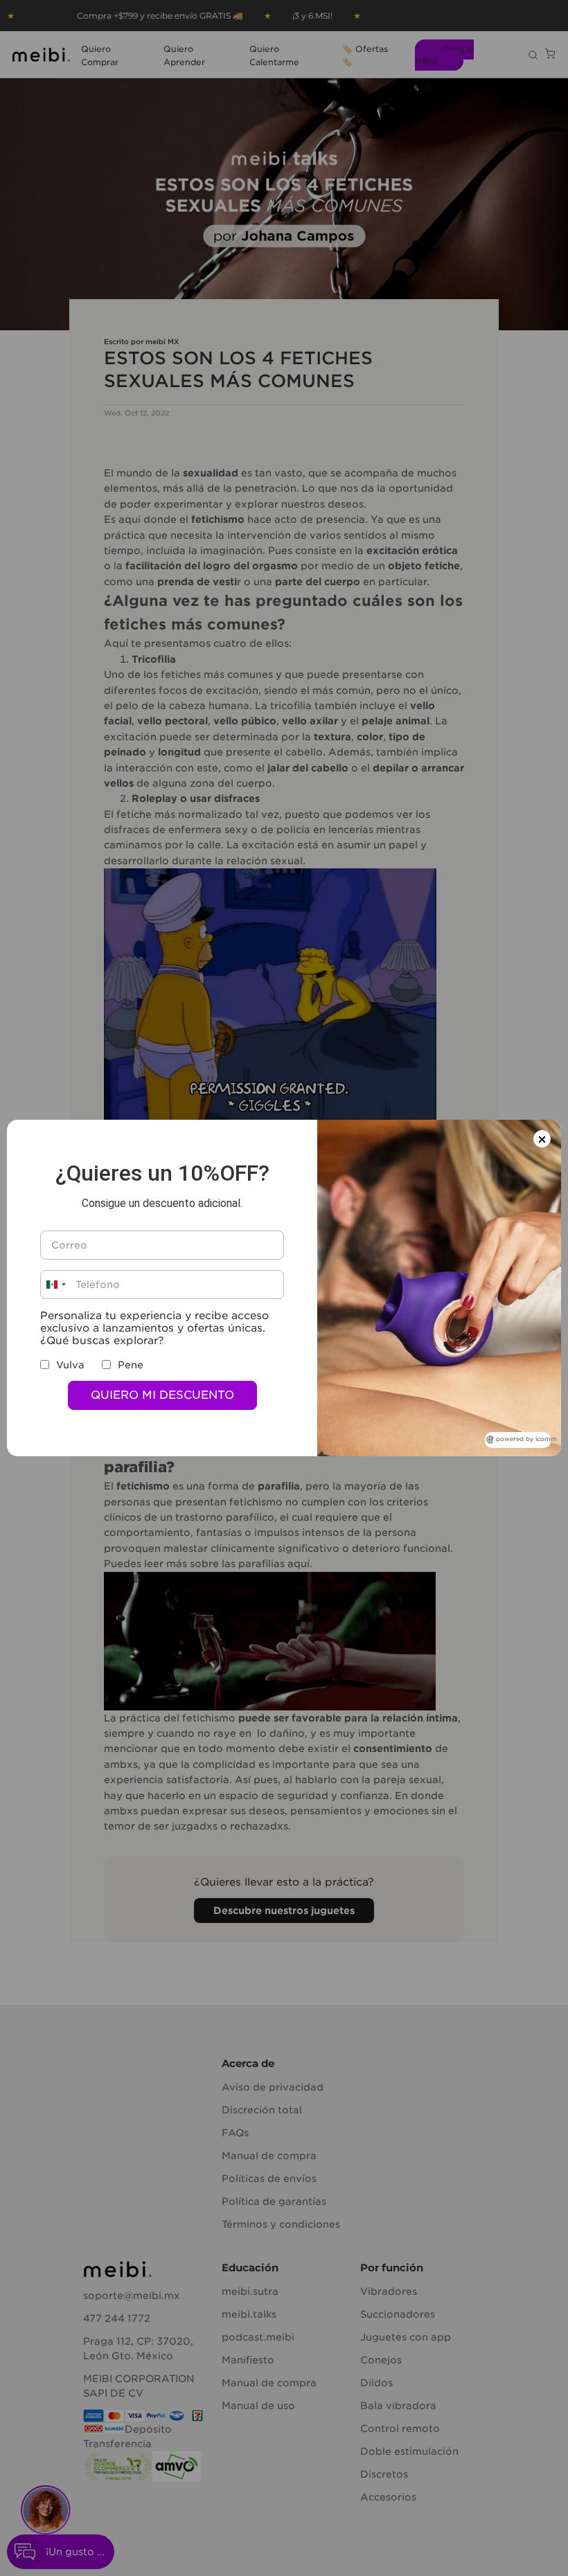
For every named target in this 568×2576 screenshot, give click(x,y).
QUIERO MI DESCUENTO (162, 1395)
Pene (131, 1365)
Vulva (70, 1365)
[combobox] (55, 1285)
